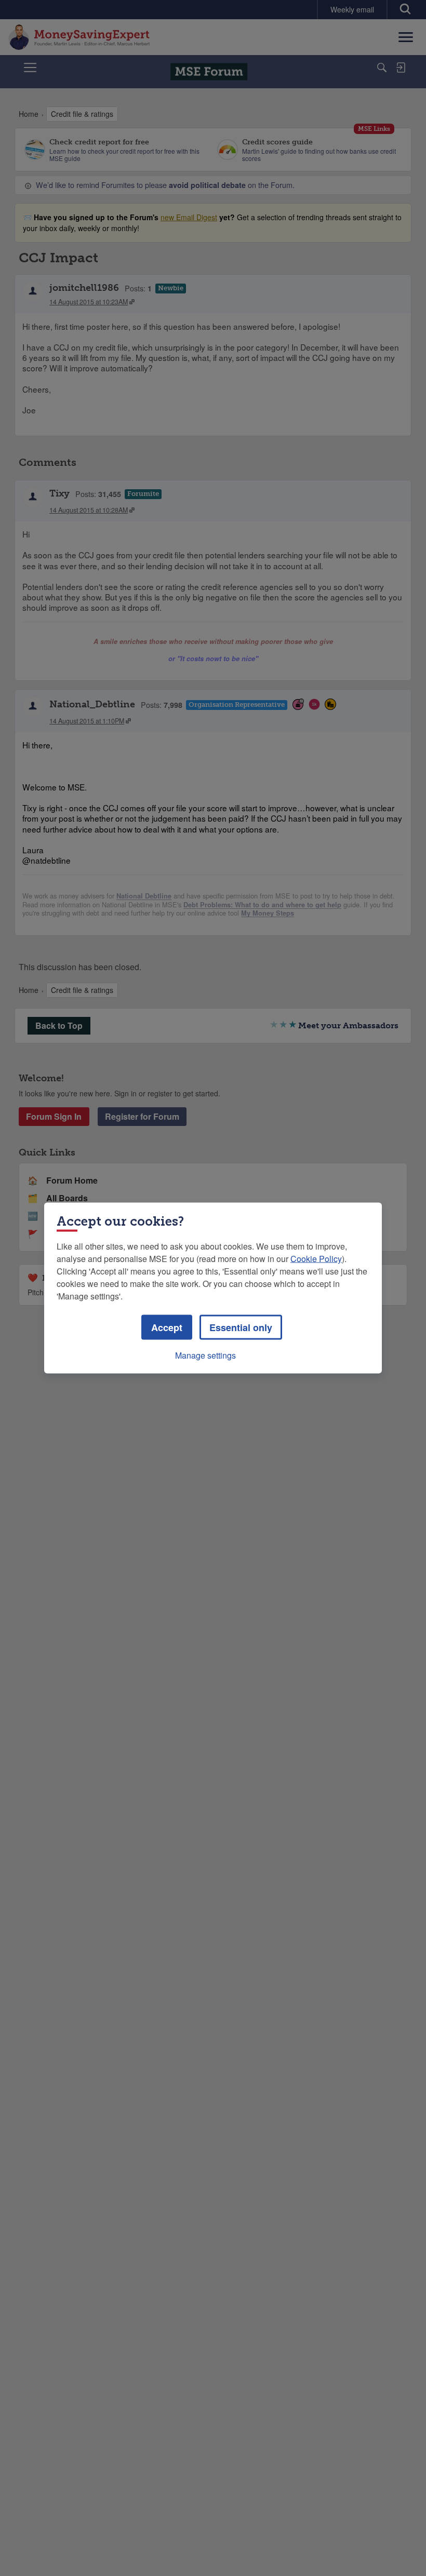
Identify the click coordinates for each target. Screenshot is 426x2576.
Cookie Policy (316, 1259)
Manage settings (205, 1355)
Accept (167, 1327)
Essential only (241, 1327)
